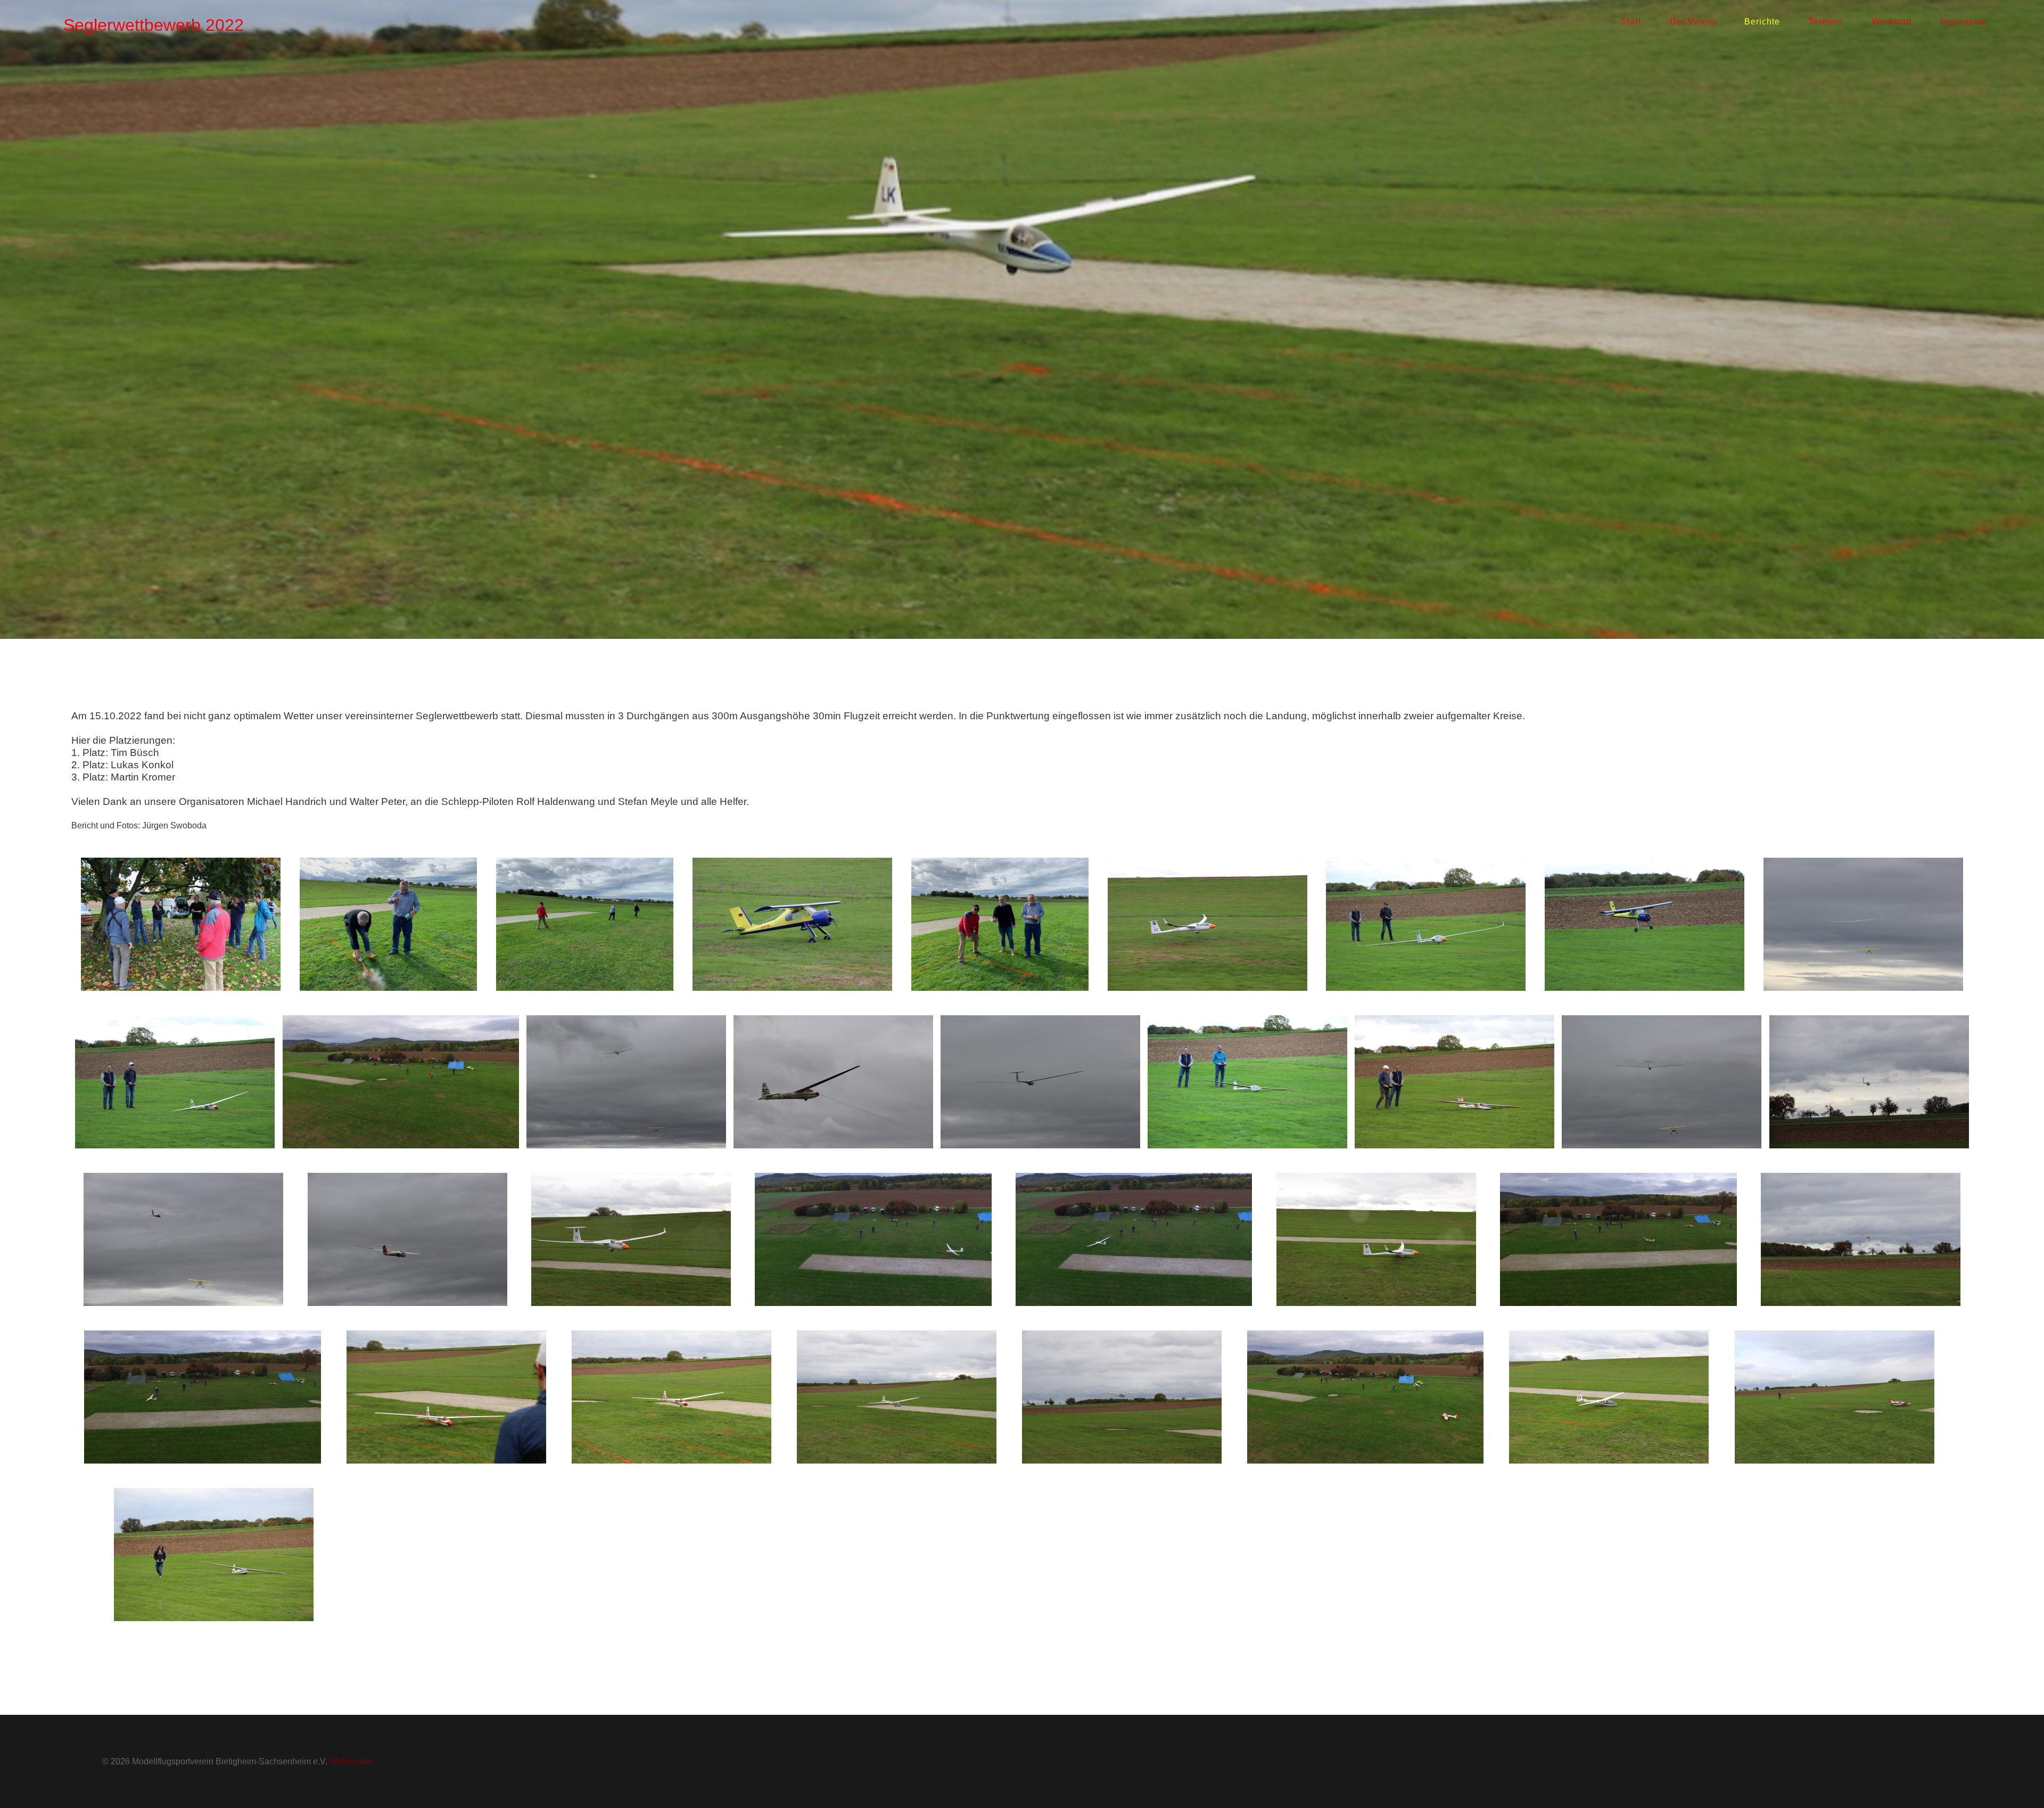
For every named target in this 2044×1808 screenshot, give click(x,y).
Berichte (1762, 22)
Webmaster (351, 1761)
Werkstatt (1891, 22)
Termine (1826, 22)
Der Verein (1693, 22)
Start (1631, 22)
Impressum (1963, 22)
